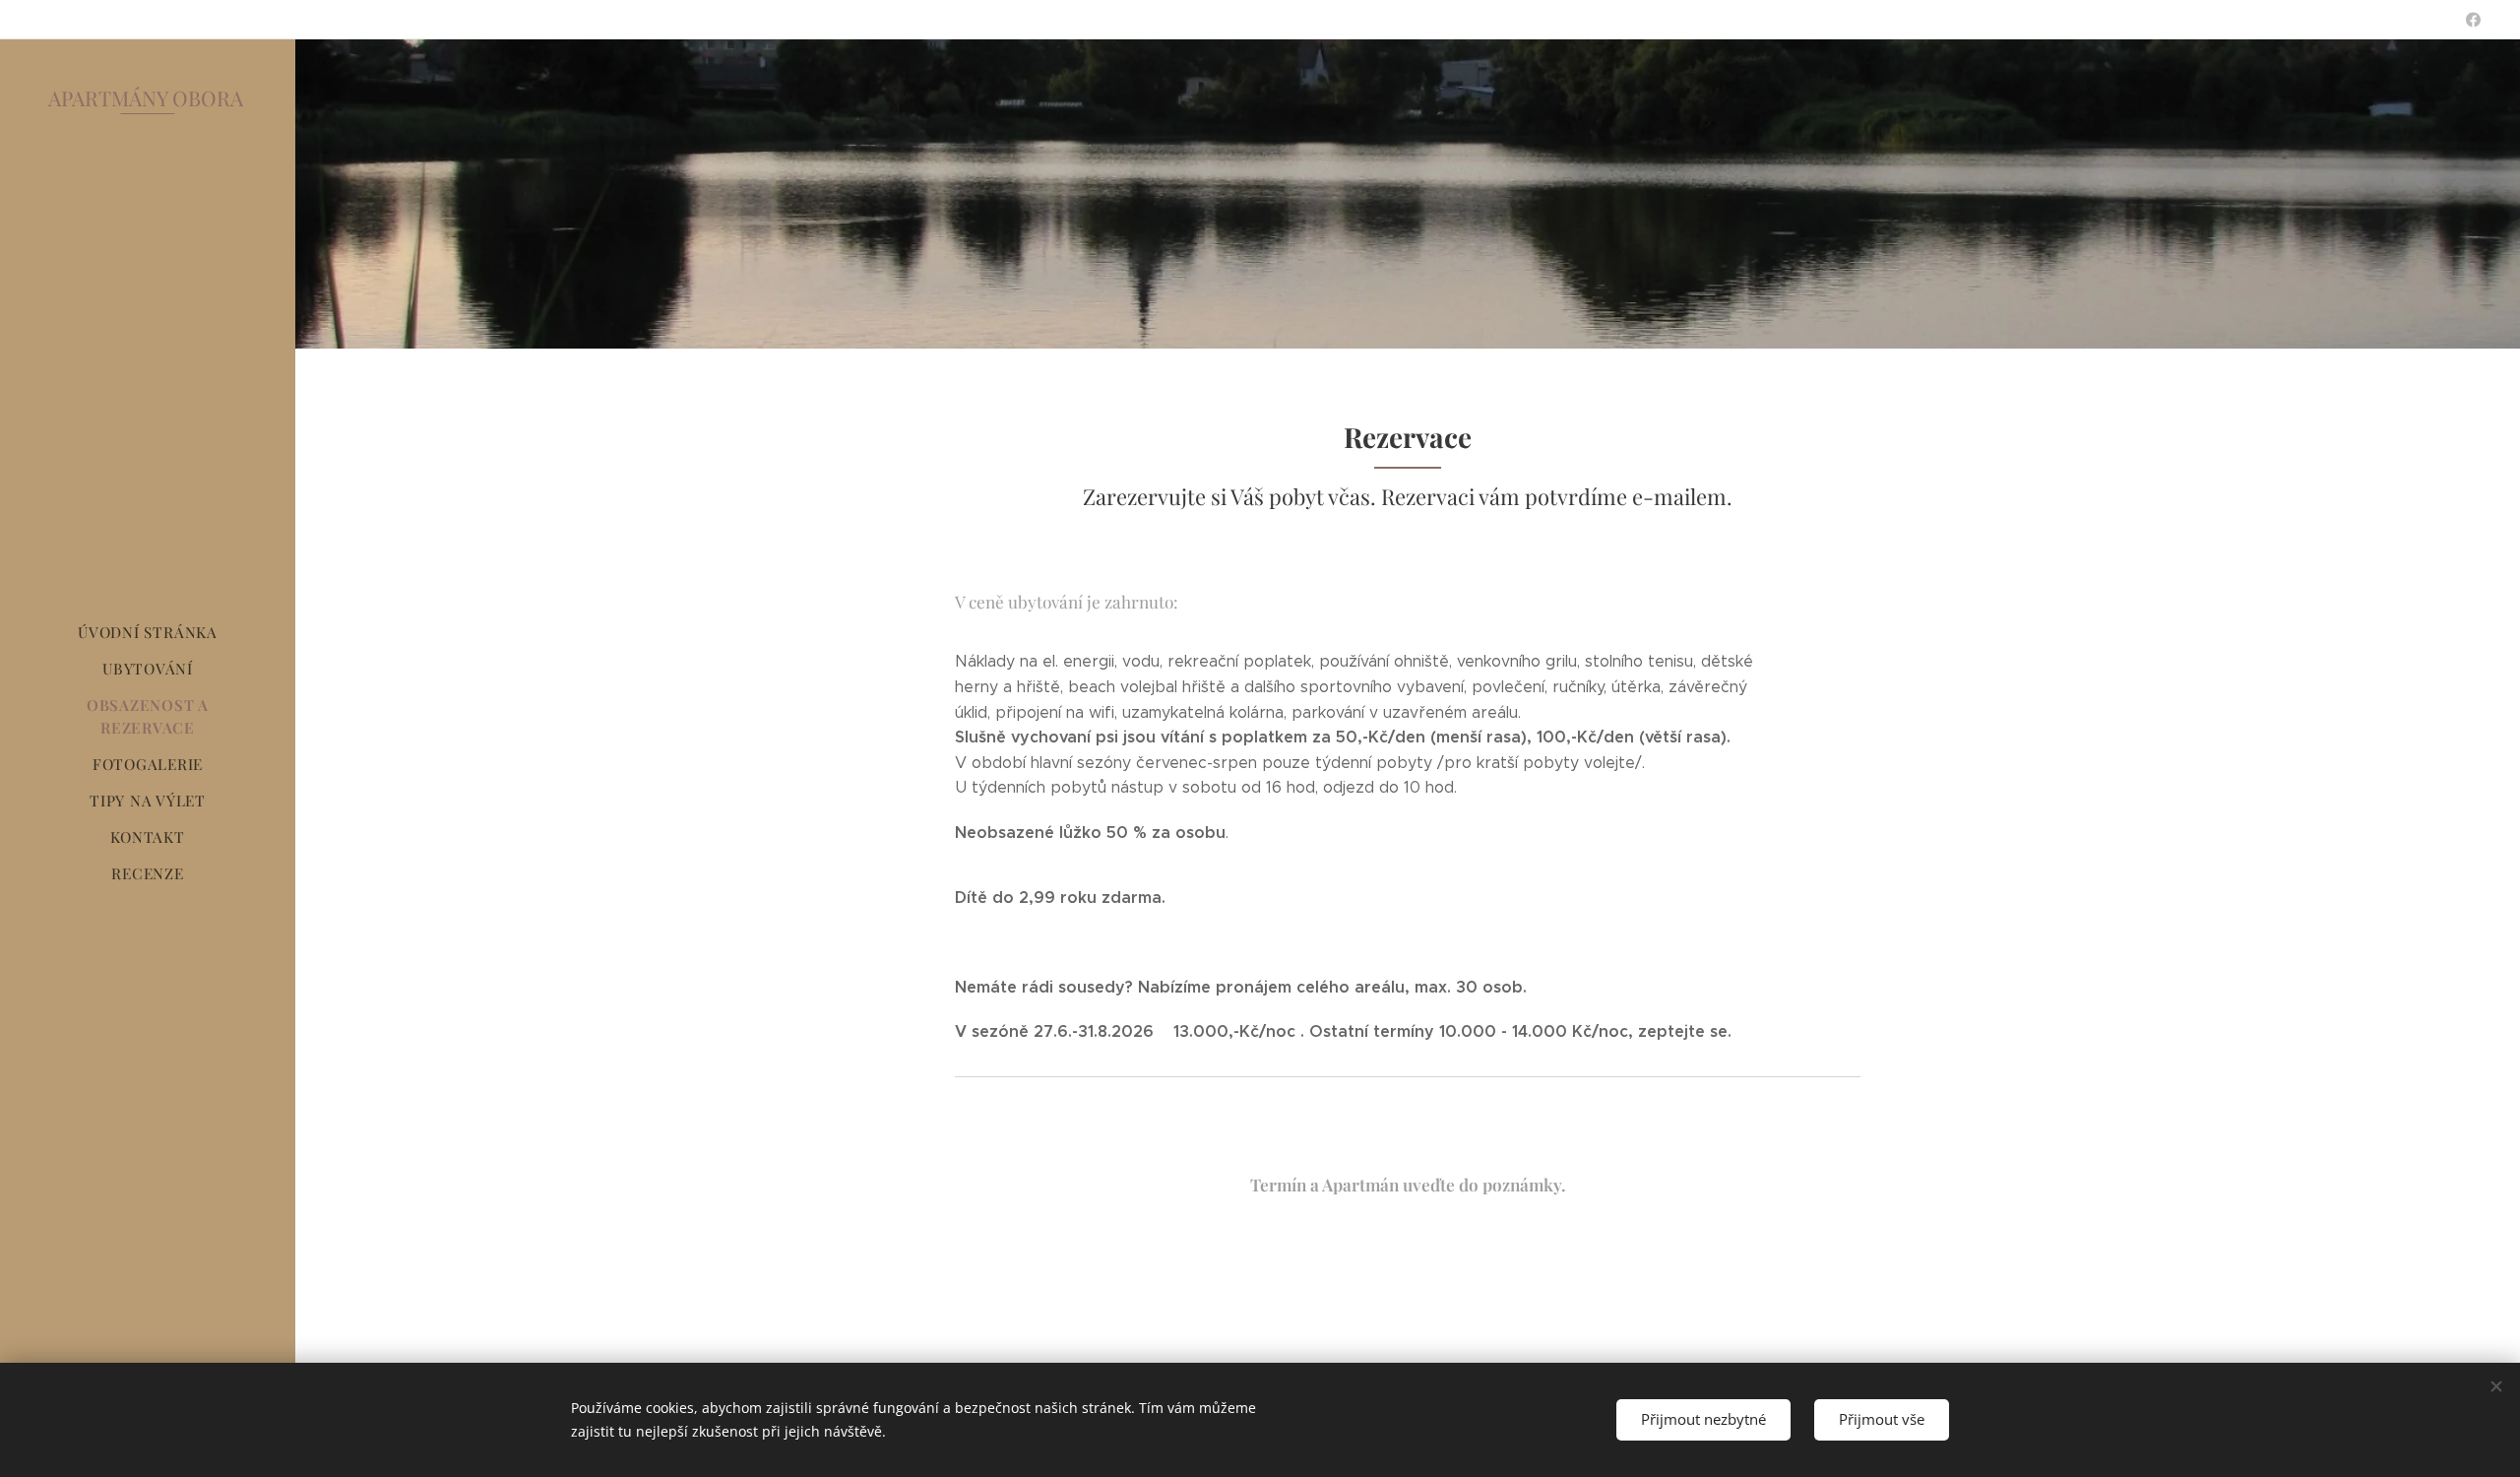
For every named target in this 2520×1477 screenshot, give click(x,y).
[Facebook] (2473, 20)
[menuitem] (148, 633)
